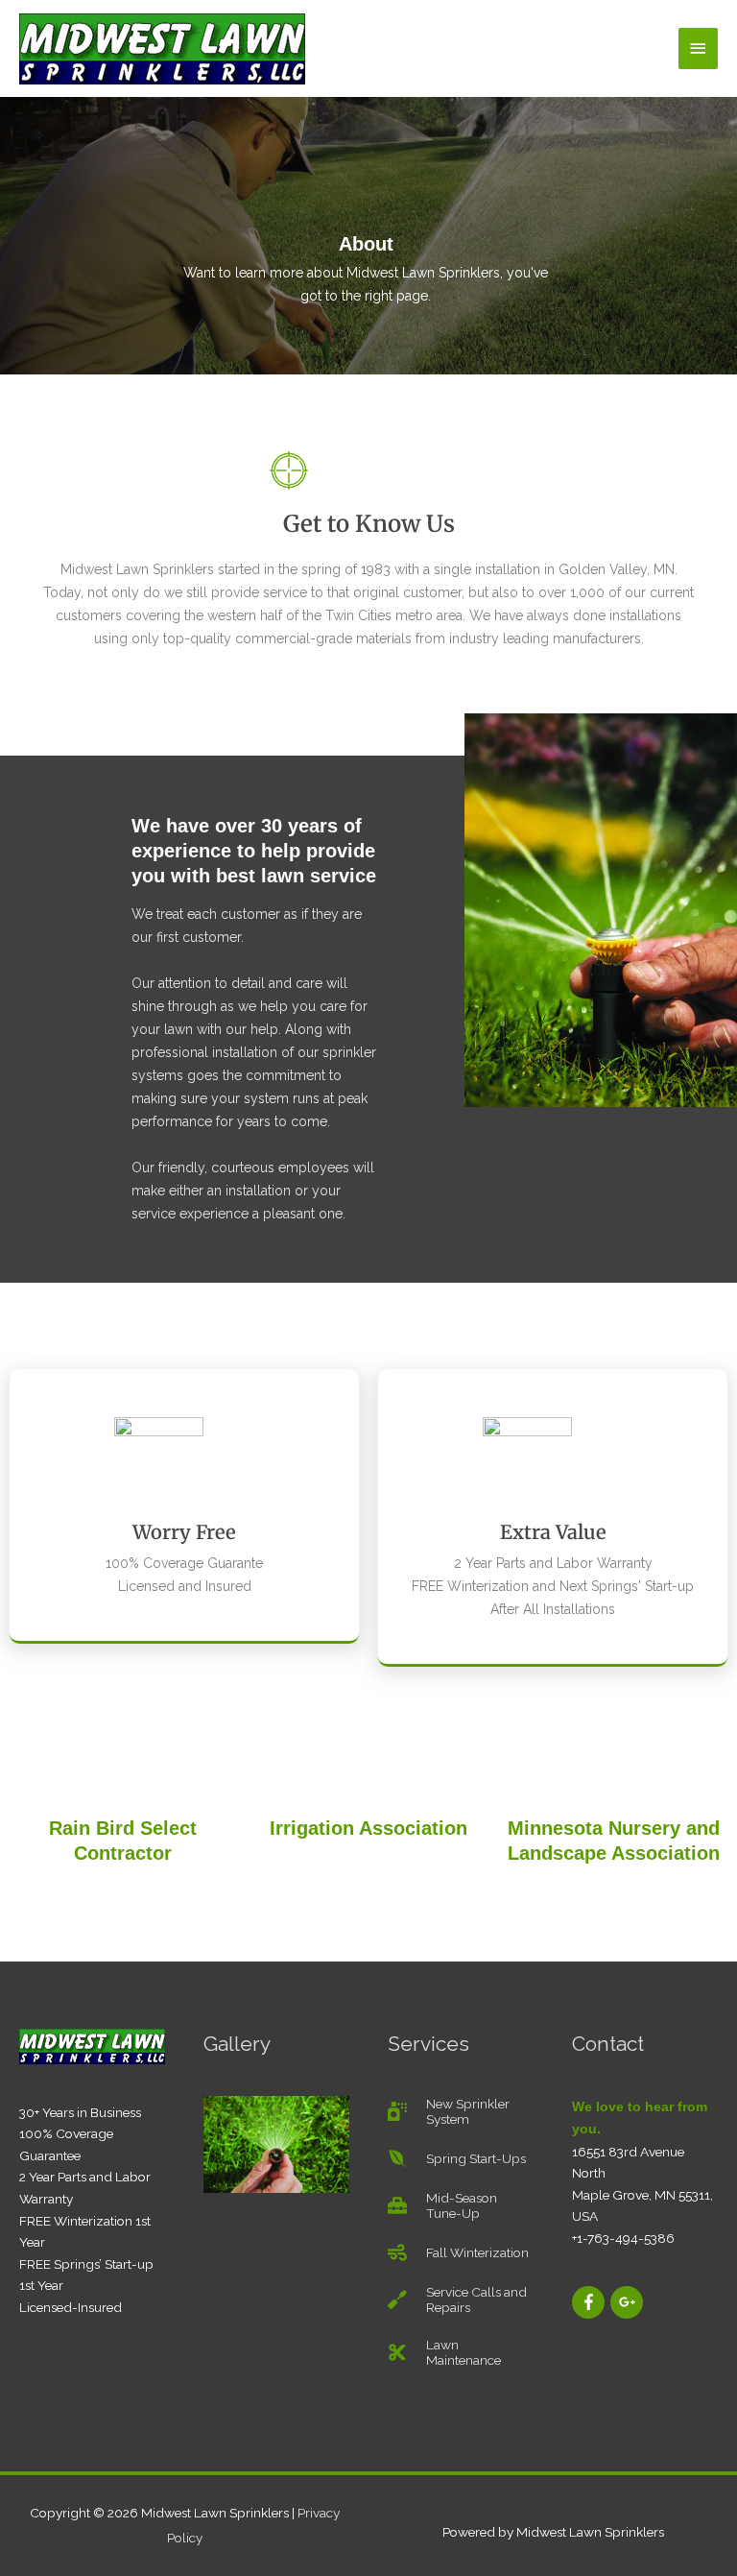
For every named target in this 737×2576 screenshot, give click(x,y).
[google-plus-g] (627, 2302)
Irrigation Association (368, 1828)
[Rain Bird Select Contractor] (123, 1777)
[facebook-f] (590, 2302)
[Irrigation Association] (368, 1777)
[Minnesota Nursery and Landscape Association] (614, 1777)
